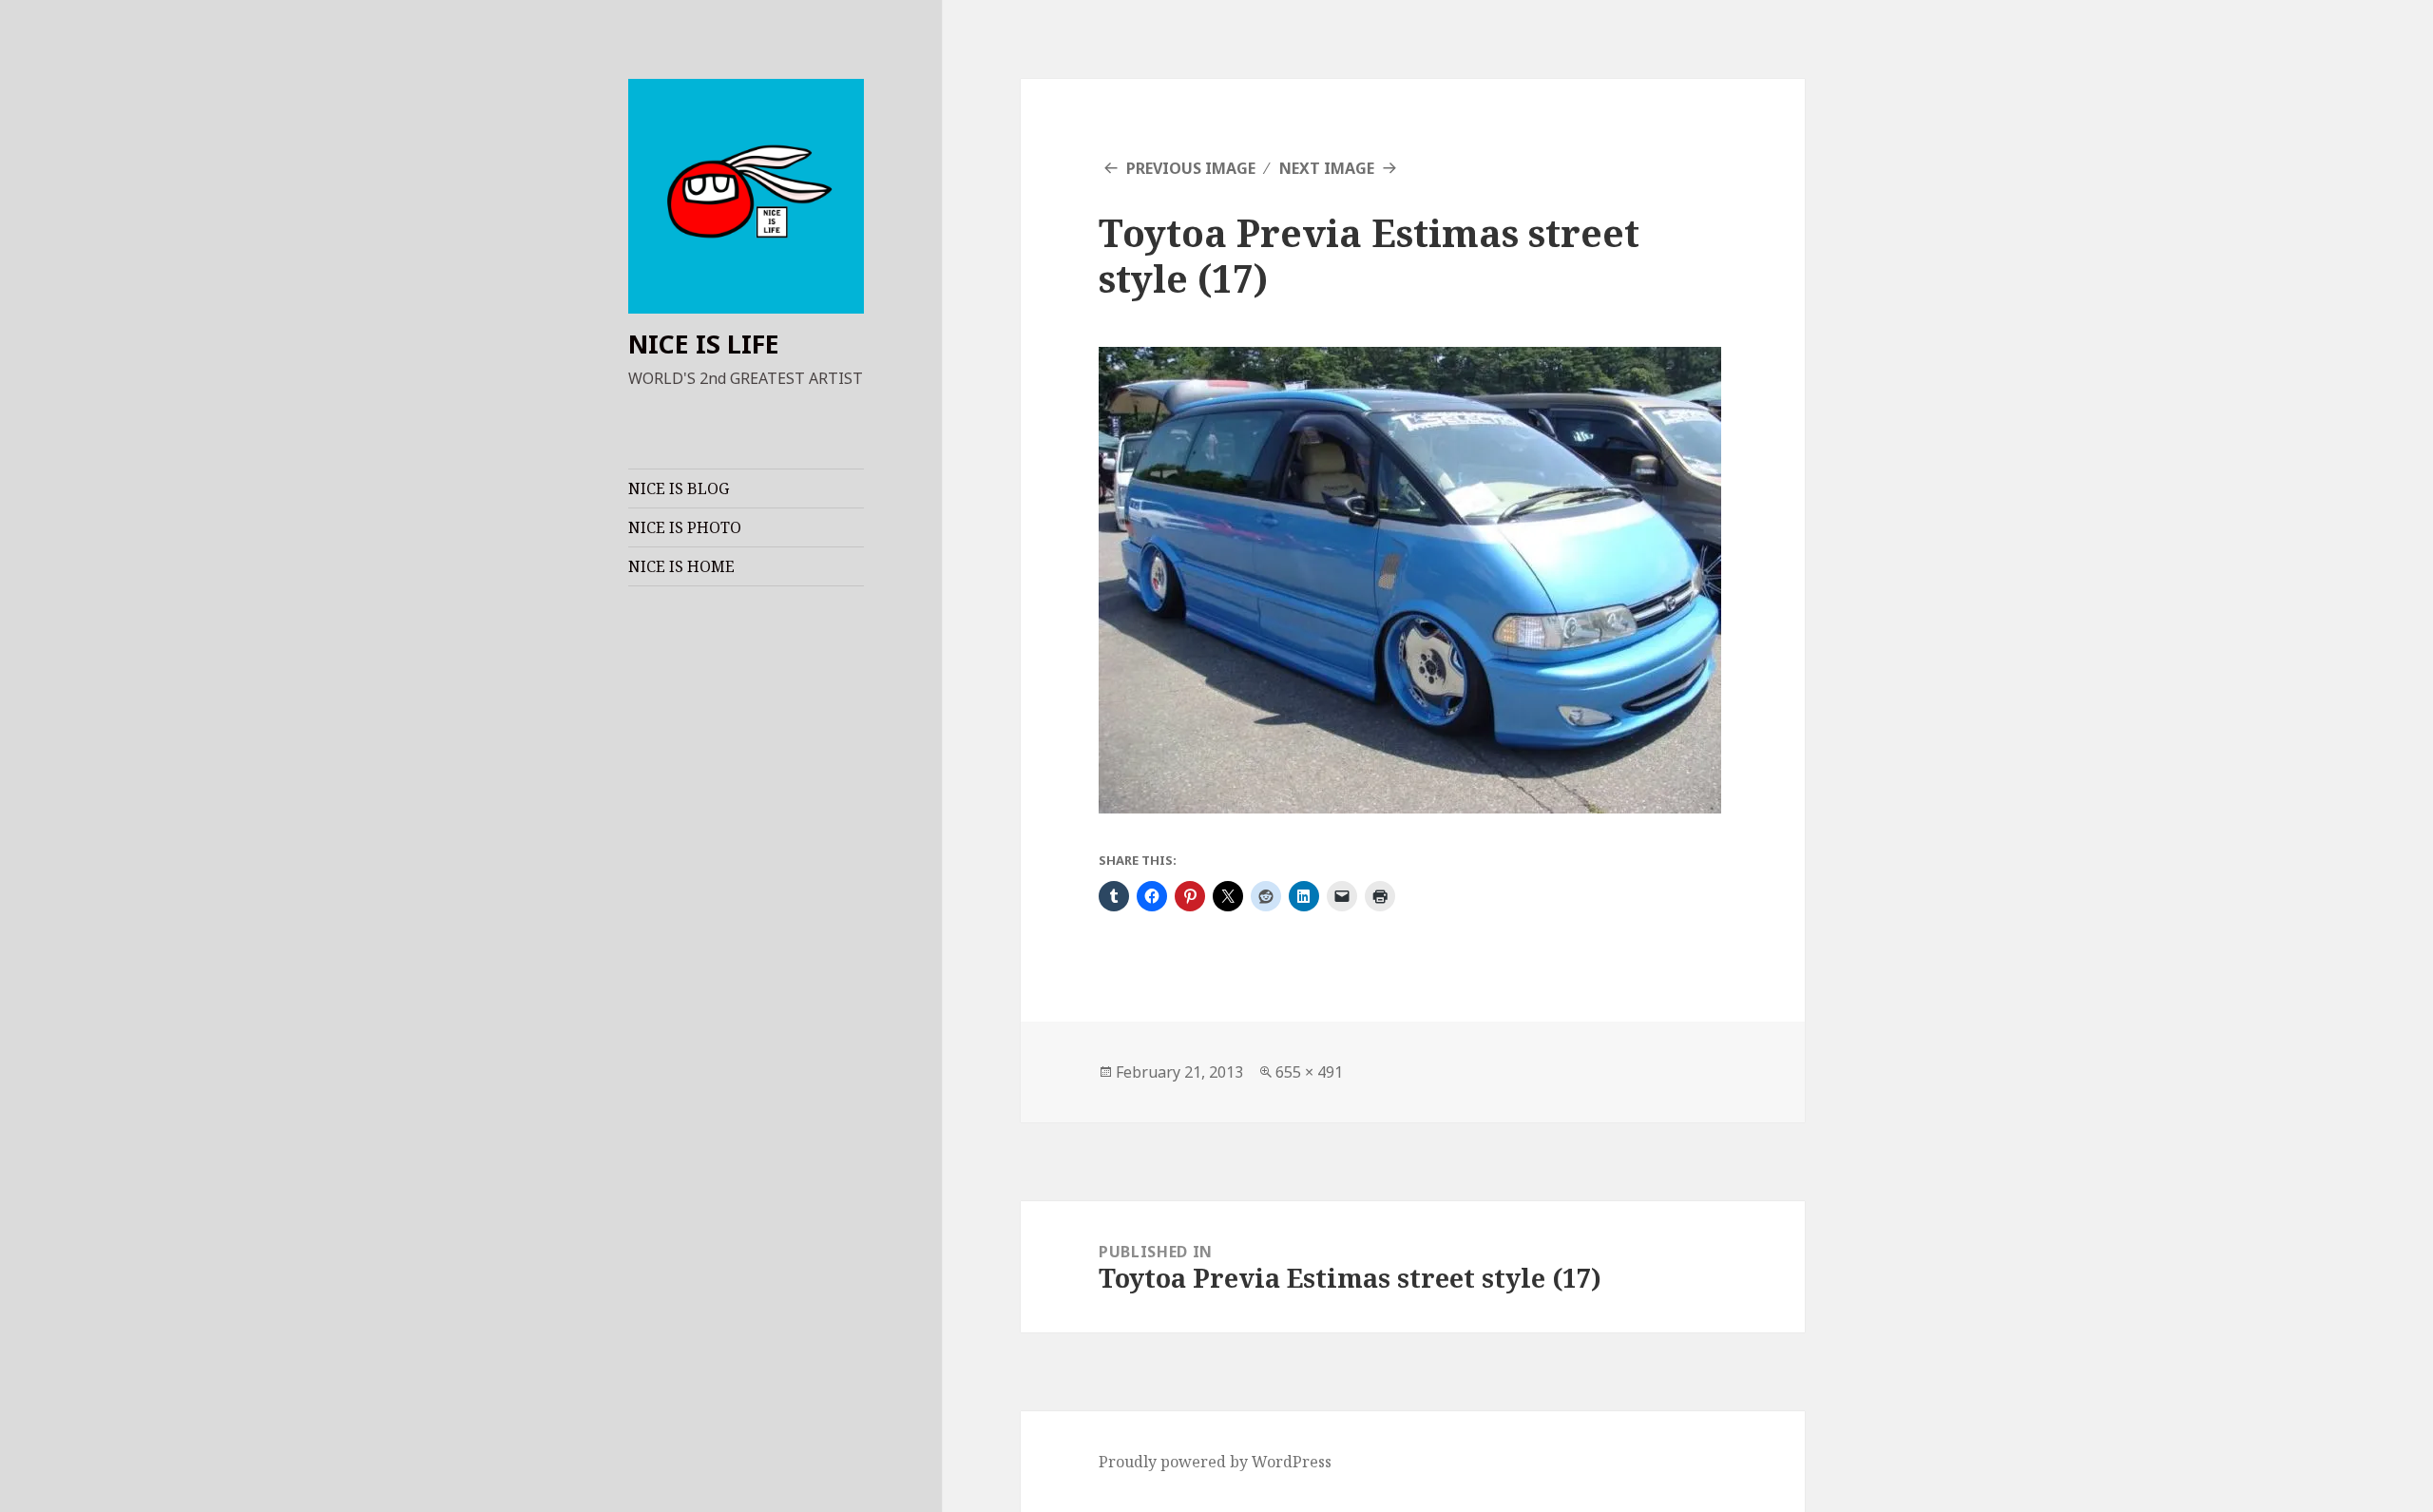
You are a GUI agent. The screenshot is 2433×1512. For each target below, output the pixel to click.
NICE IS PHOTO (685, 527)
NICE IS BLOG (679, 488)
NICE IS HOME (681, 566)
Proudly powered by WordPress (1215, 1462)
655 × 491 (1309, 1072)
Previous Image (1191, 168)
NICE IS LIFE (704, 344)
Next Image (1327, 168)
